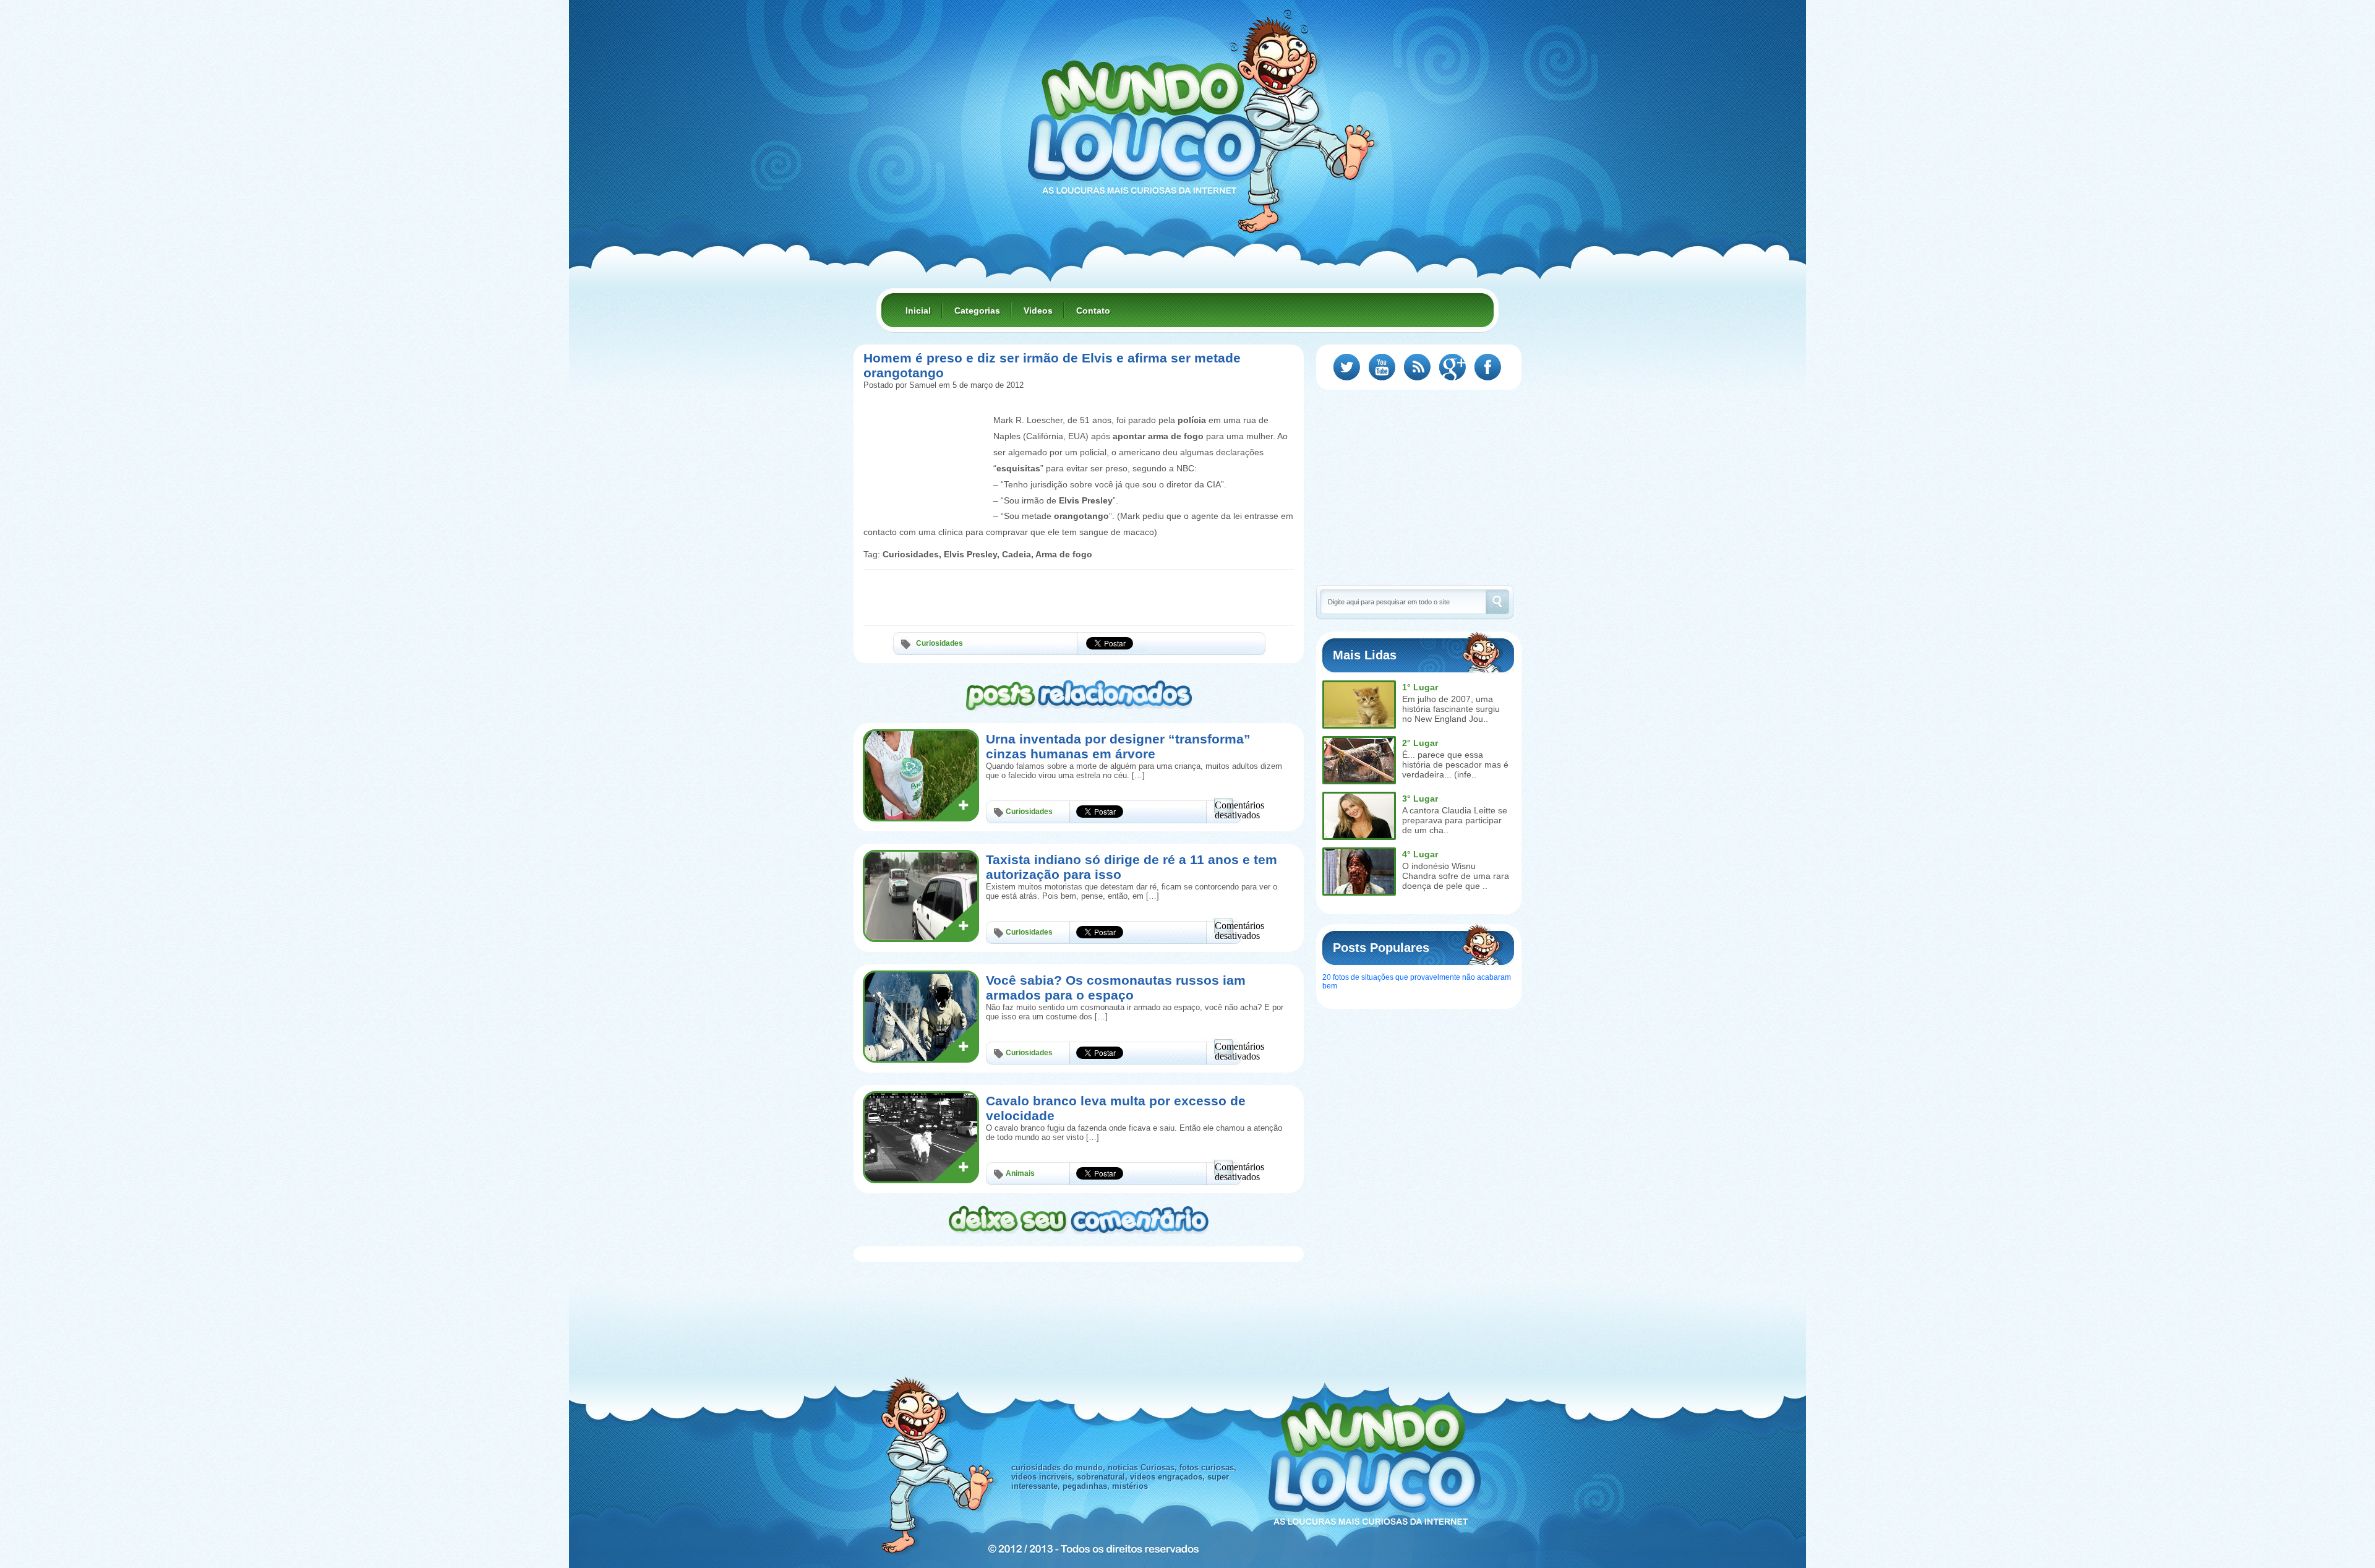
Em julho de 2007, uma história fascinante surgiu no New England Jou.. (1451, 709)
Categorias (977, 311)
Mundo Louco (1144, 120)
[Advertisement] (925, 440)
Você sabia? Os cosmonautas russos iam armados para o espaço (1116, 987)
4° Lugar (1420, 854)
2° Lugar (1420, 743)
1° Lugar (1420, 687)
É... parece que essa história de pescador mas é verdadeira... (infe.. (1455, 765)
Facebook (1488, 367)
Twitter (1347, 367)
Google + (1453, 367)
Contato (1093, 311)
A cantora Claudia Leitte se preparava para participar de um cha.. (1455, 820)
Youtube (1382, 367)
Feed (1417, 367)
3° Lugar (1420, 799)
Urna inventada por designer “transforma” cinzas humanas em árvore (1118, 746)
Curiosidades (939, 643)
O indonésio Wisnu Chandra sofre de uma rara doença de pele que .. (1456, 876)
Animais (1020, 1173)
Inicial (918, 311)
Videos (1038, 311)
